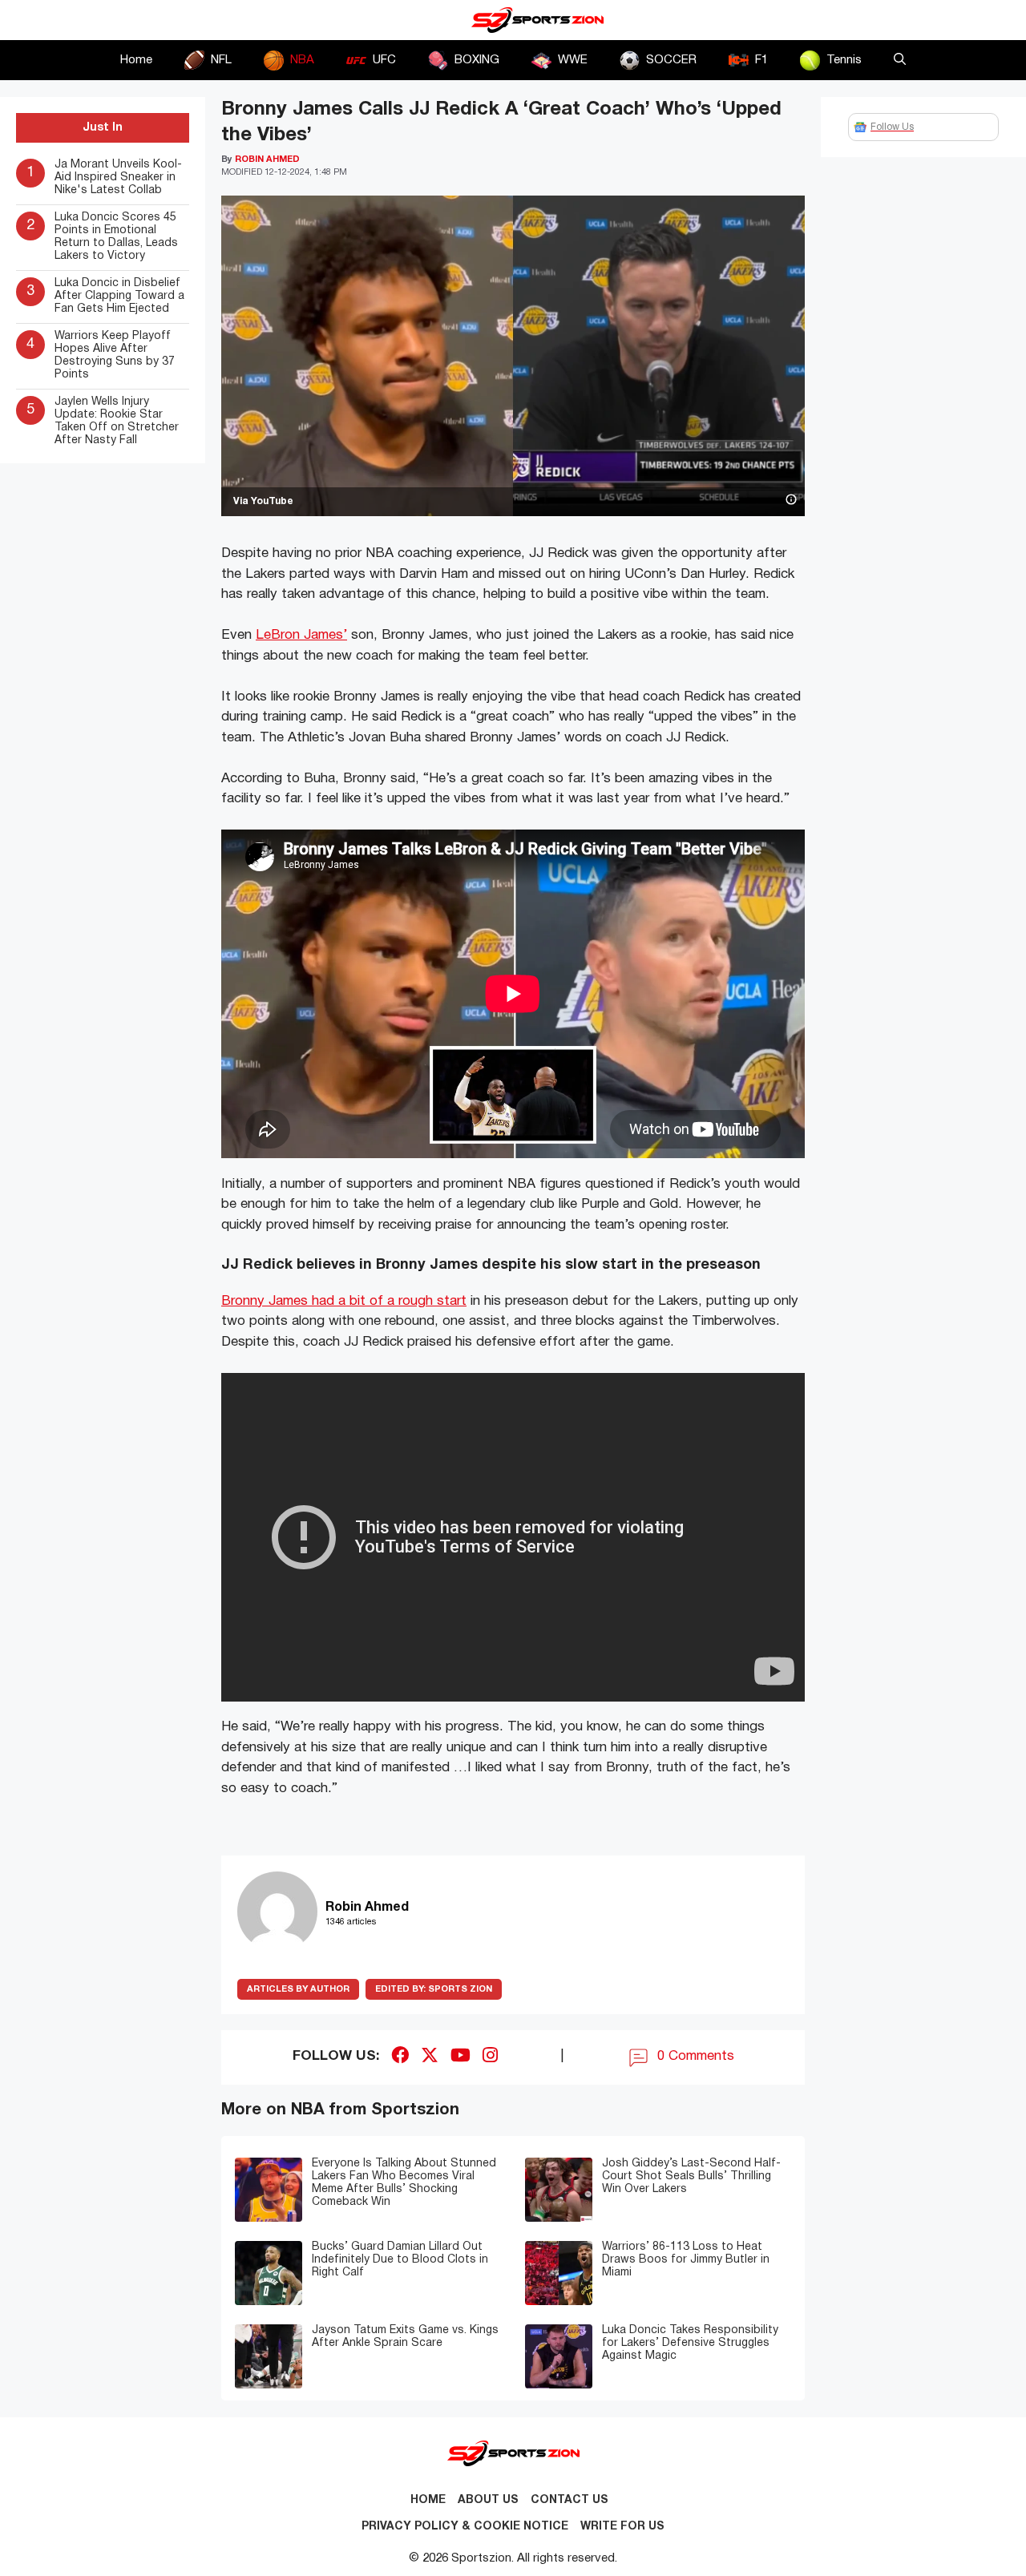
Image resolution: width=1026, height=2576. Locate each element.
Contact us (570, 2500)
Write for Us (622, 2527)
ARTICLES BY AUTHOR (298, 1989)
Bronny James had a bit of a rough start (344, 1301)
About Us (488, 2500)
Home (136, 60)
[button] (900, 60)
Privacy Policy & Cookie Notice (465, 2527)
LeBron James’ (301, 635)
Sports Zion (434, 1989)
